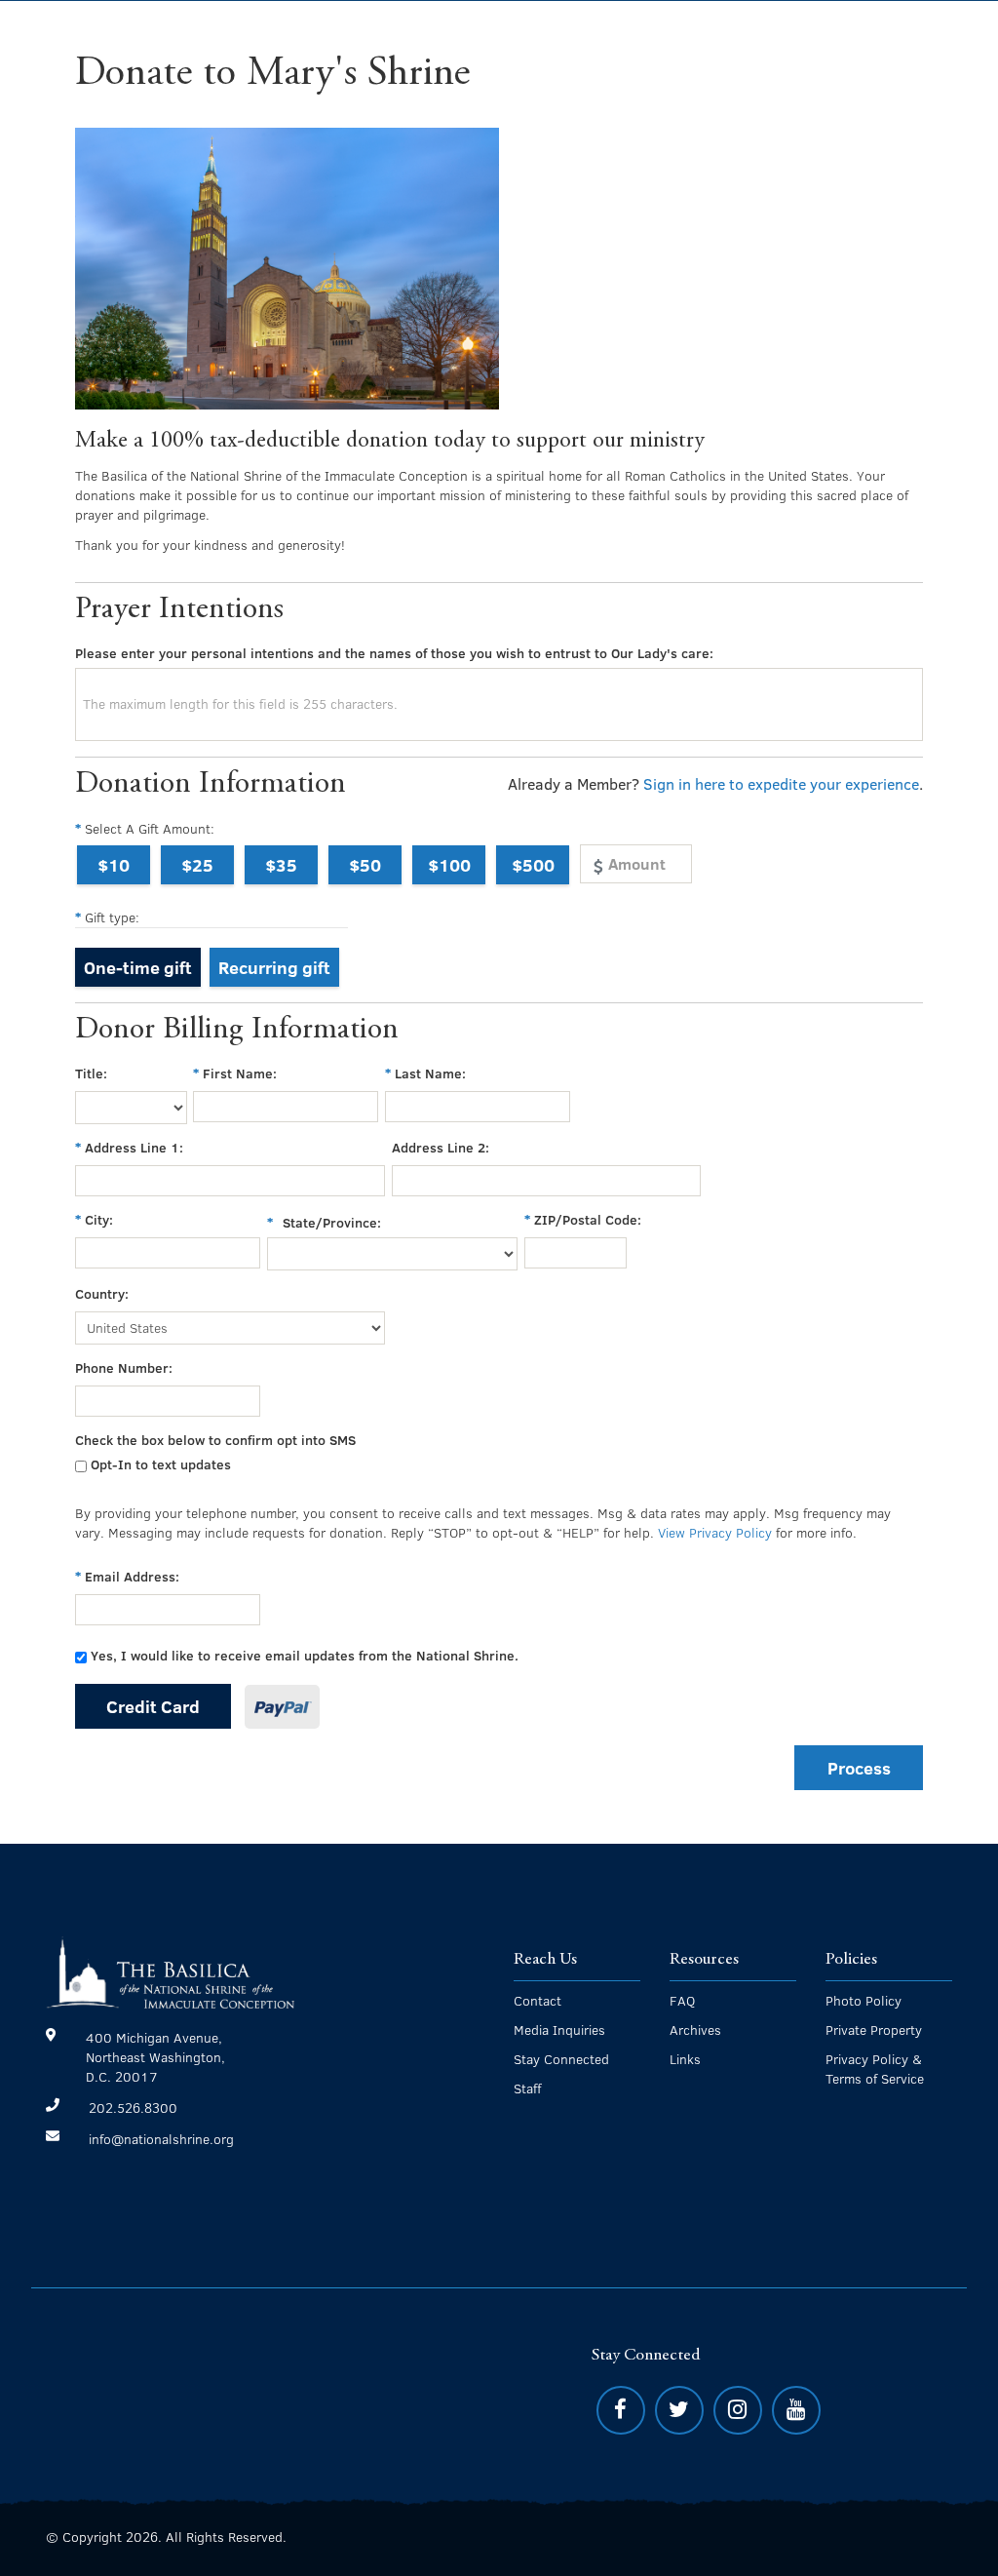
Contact (537, 2000)
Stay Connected (561, 2059)
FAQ (682, 2000)
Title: (91, 1073)
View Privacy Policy (715, 1532)
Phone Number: (124, 1367)
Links (685, 2059)
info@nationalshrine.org (161, 2139)
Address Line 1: (134, 1147)
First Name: (240, 1073)
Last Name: (430, 1073)
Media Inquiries (559, 2030)
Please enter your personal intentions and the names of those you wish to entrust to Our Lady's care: (394, 653)
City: (99, 1219)
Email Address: (132, 1576)
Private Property (874, 2030)
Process (859, 1767)
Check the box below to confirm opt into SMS (215, 1440)
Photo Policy (864, 2000)
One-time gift (138, 967)
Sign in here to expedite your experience (781, 783)
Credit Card (153, 1706)
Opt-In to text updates (161, 1464)
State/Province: (332, 1222)
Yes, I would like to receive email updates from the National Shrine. (305, 1655)
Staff (527, 2088)
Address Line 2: (441, 1147)
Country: (102, 1293)
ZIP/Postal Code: (588, 1219)
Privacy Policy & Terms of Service (875, 2069)
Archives (695, 2030)
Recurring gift (274, 967)
